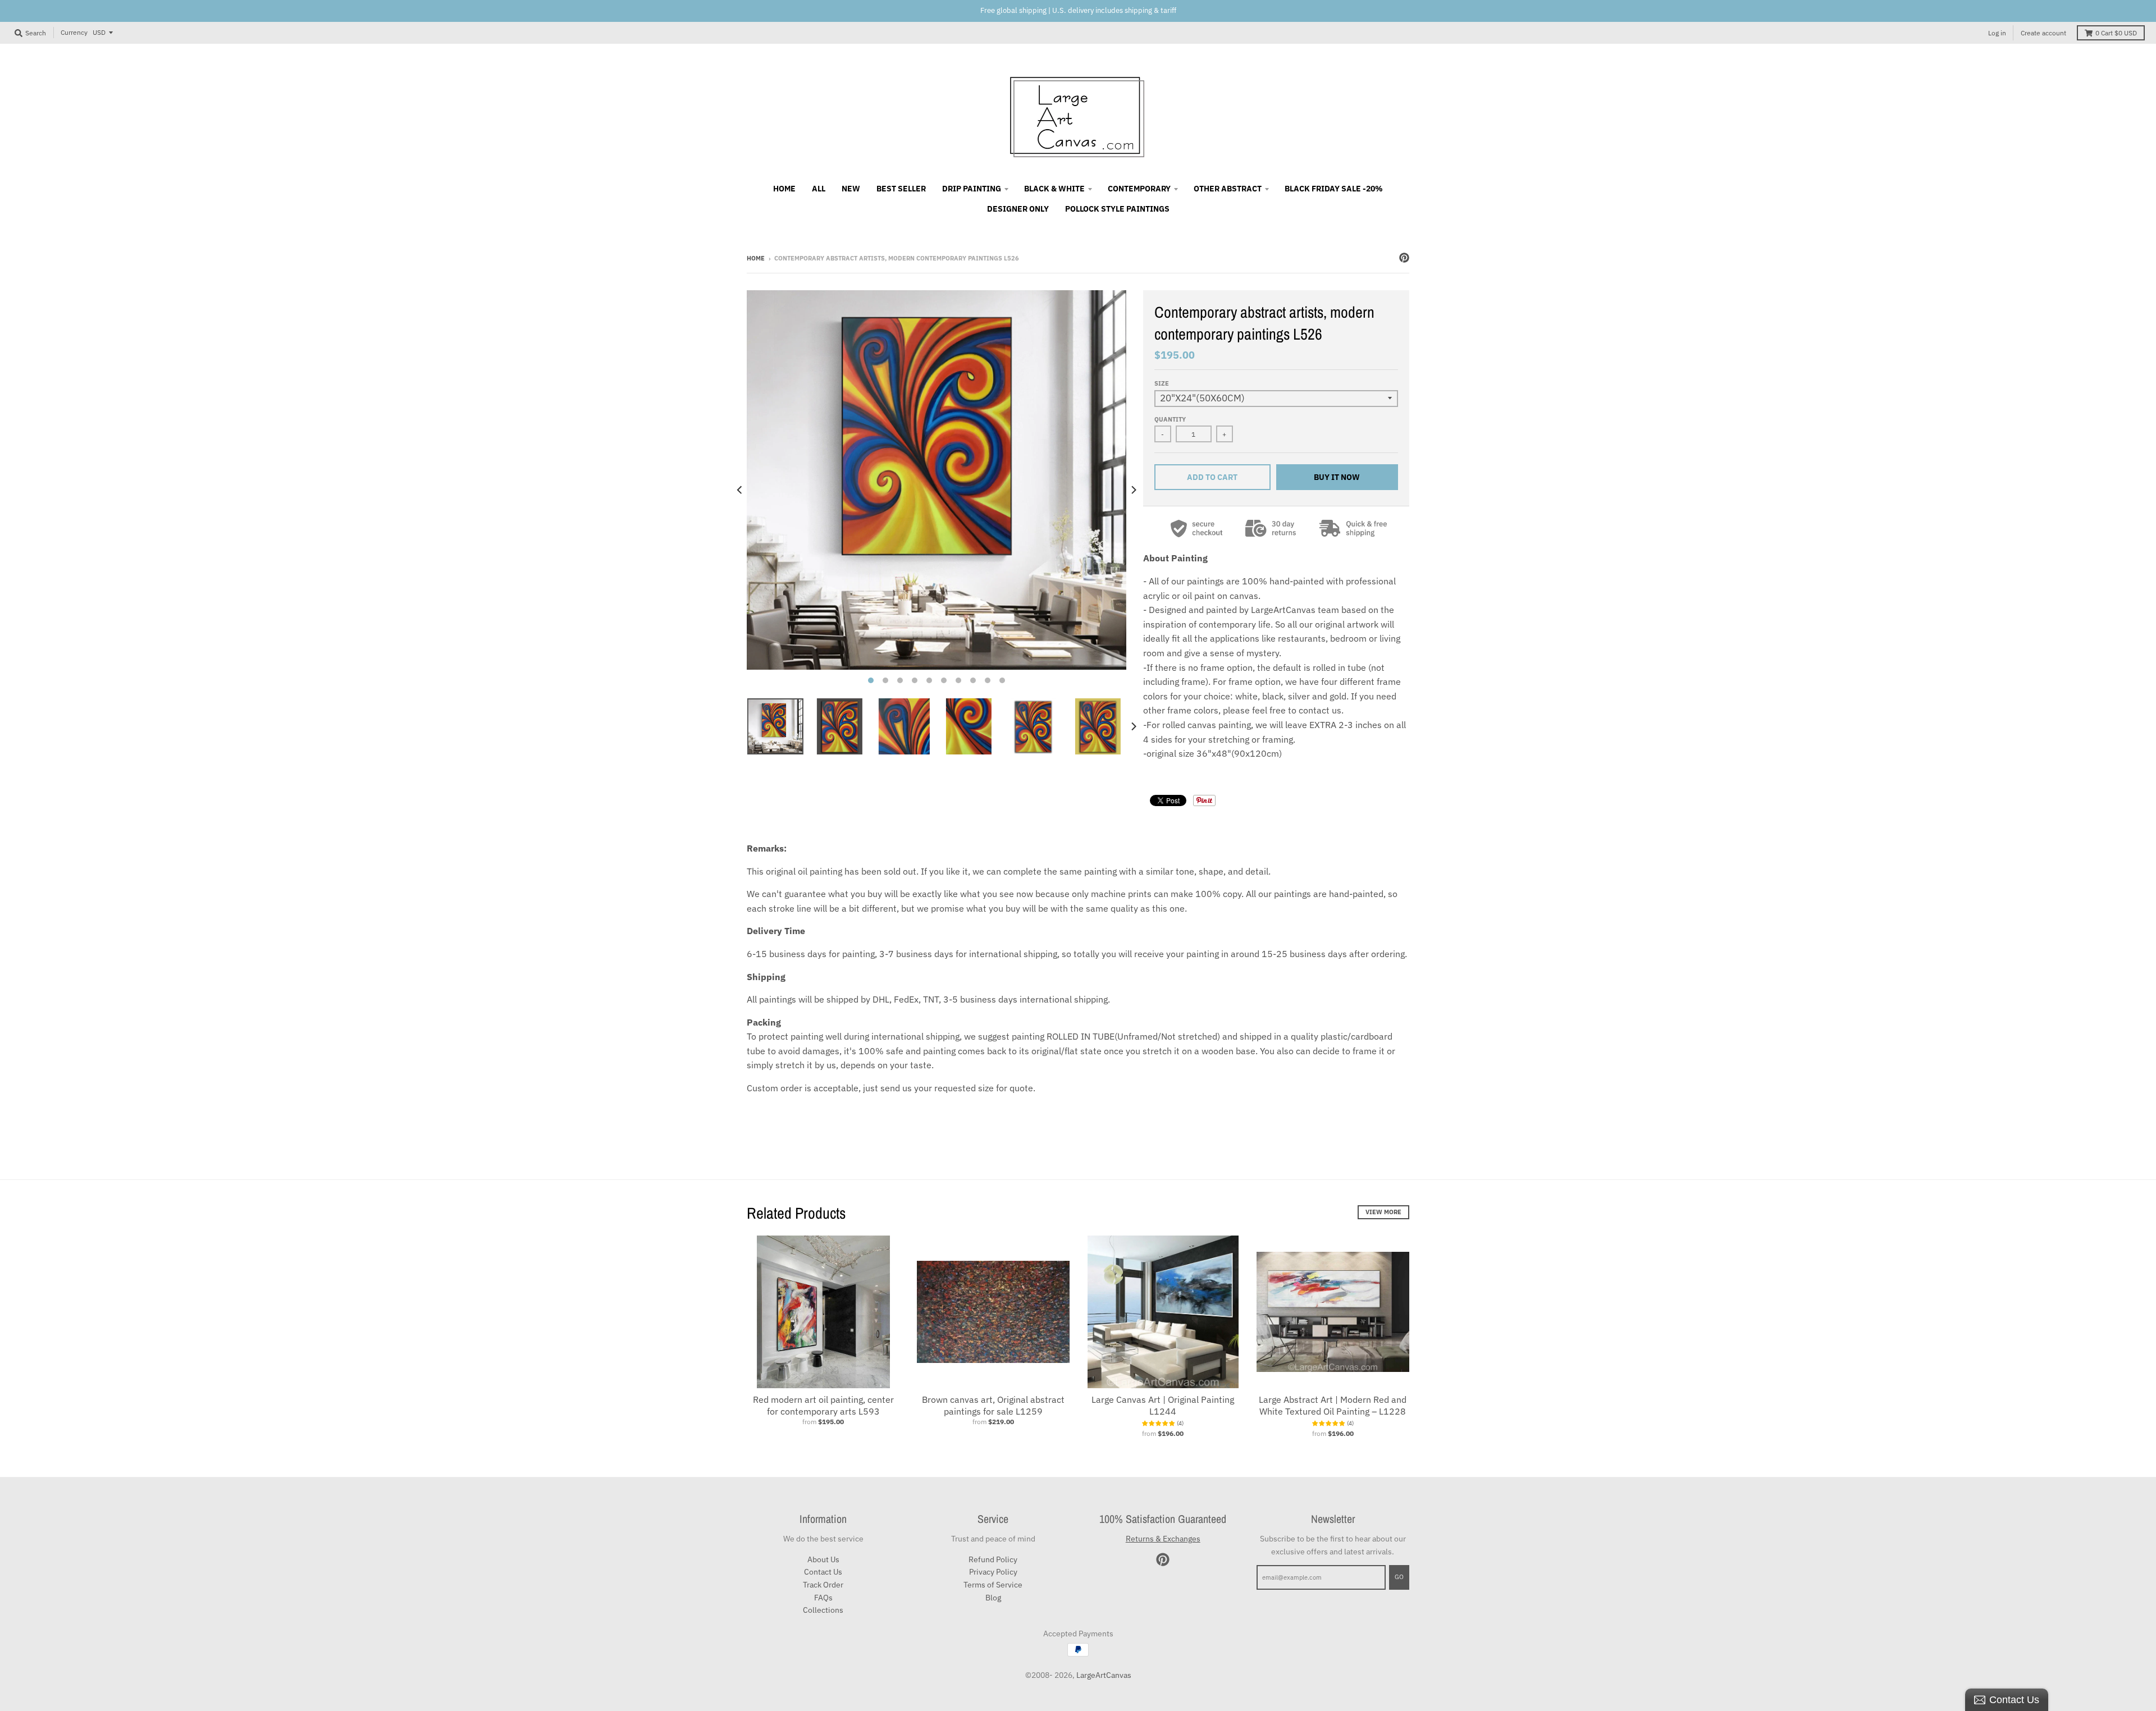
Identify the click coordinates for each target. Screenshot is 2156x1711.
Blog (993, 1598)
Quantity (1170, 419)
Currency (74, 32)
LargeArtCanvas (1104, 1675)
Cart (2116, 33)
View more (1383, 1212)
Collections (823, 1610)
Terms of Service (993, 1585)
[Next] (1133, 490)
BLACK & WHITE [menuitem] (1054, 189)
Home (756, 258)
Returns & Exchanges (1163, 1539)
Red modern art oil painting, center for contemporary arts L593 (823, 1405)
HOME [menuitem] (784, 189)
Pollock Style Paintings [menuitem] (1117, 209)
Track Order (823, 1585)
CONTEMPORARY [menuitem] (1139, 189)
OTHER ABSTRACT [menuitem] (1228, 189)
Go (1399, 1577)
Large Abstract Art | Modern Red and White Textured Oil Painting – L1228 (1333, 1405)
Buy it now (1337, 477)
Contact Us (823, 1572)
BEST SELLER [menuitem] (901, 189)
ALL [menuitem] (819, 189)
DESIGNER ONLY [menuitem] (1018, 209)
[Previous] (740, 490)
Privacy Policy (993, 1572)
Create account (2043, 33)
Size (1162, 383)
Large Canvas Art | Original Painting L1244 (1163, 1405)
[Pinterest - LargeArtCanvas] (1404, 258)
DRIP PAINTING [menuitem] (972, 189)
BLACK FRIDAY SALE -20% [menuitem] (1334, 189)
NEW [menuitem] (851, 189)
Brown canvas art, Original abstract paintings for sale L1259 (993, 1405)
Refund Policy (993, 1559)
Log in (1997, 33)
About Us (823, 1559)
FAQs (823, 1598)
